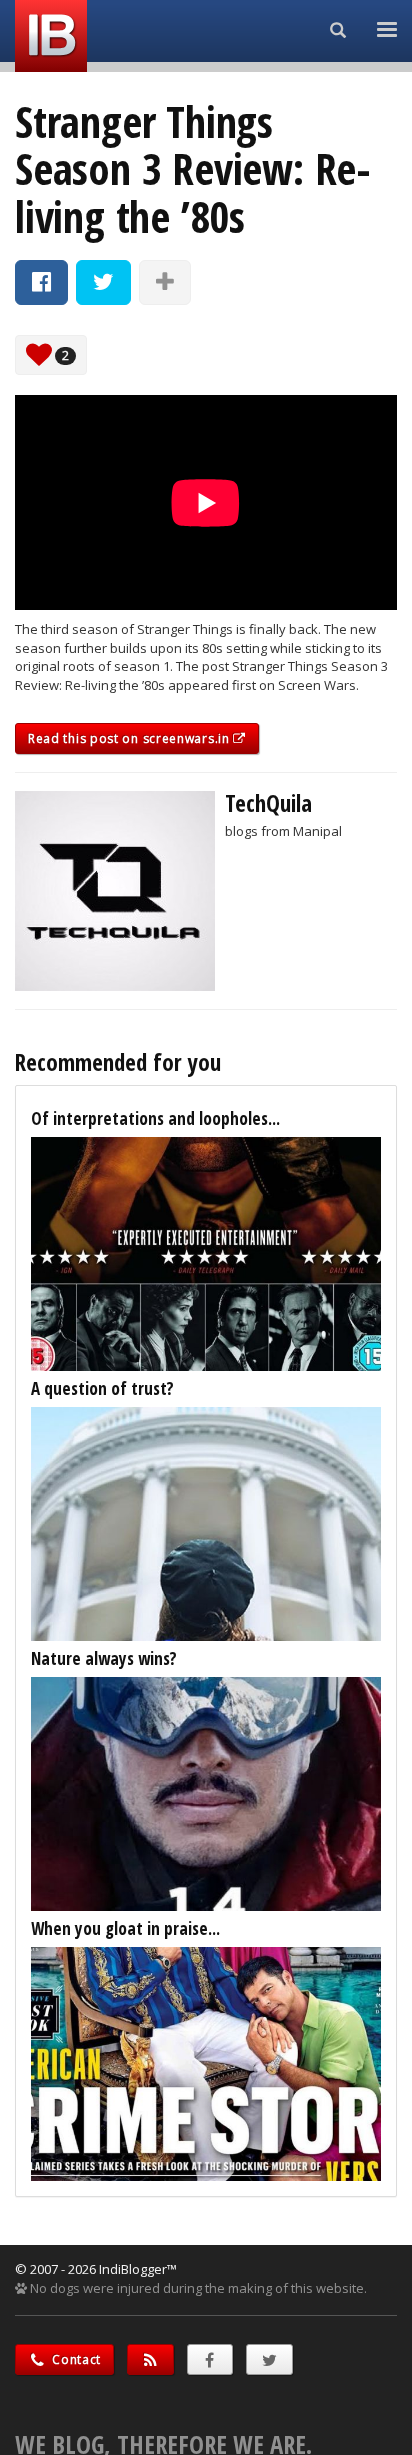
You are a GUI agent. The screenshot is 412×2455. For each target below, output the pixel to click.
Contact (75, 2359)
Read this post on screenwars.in (130, 738)
